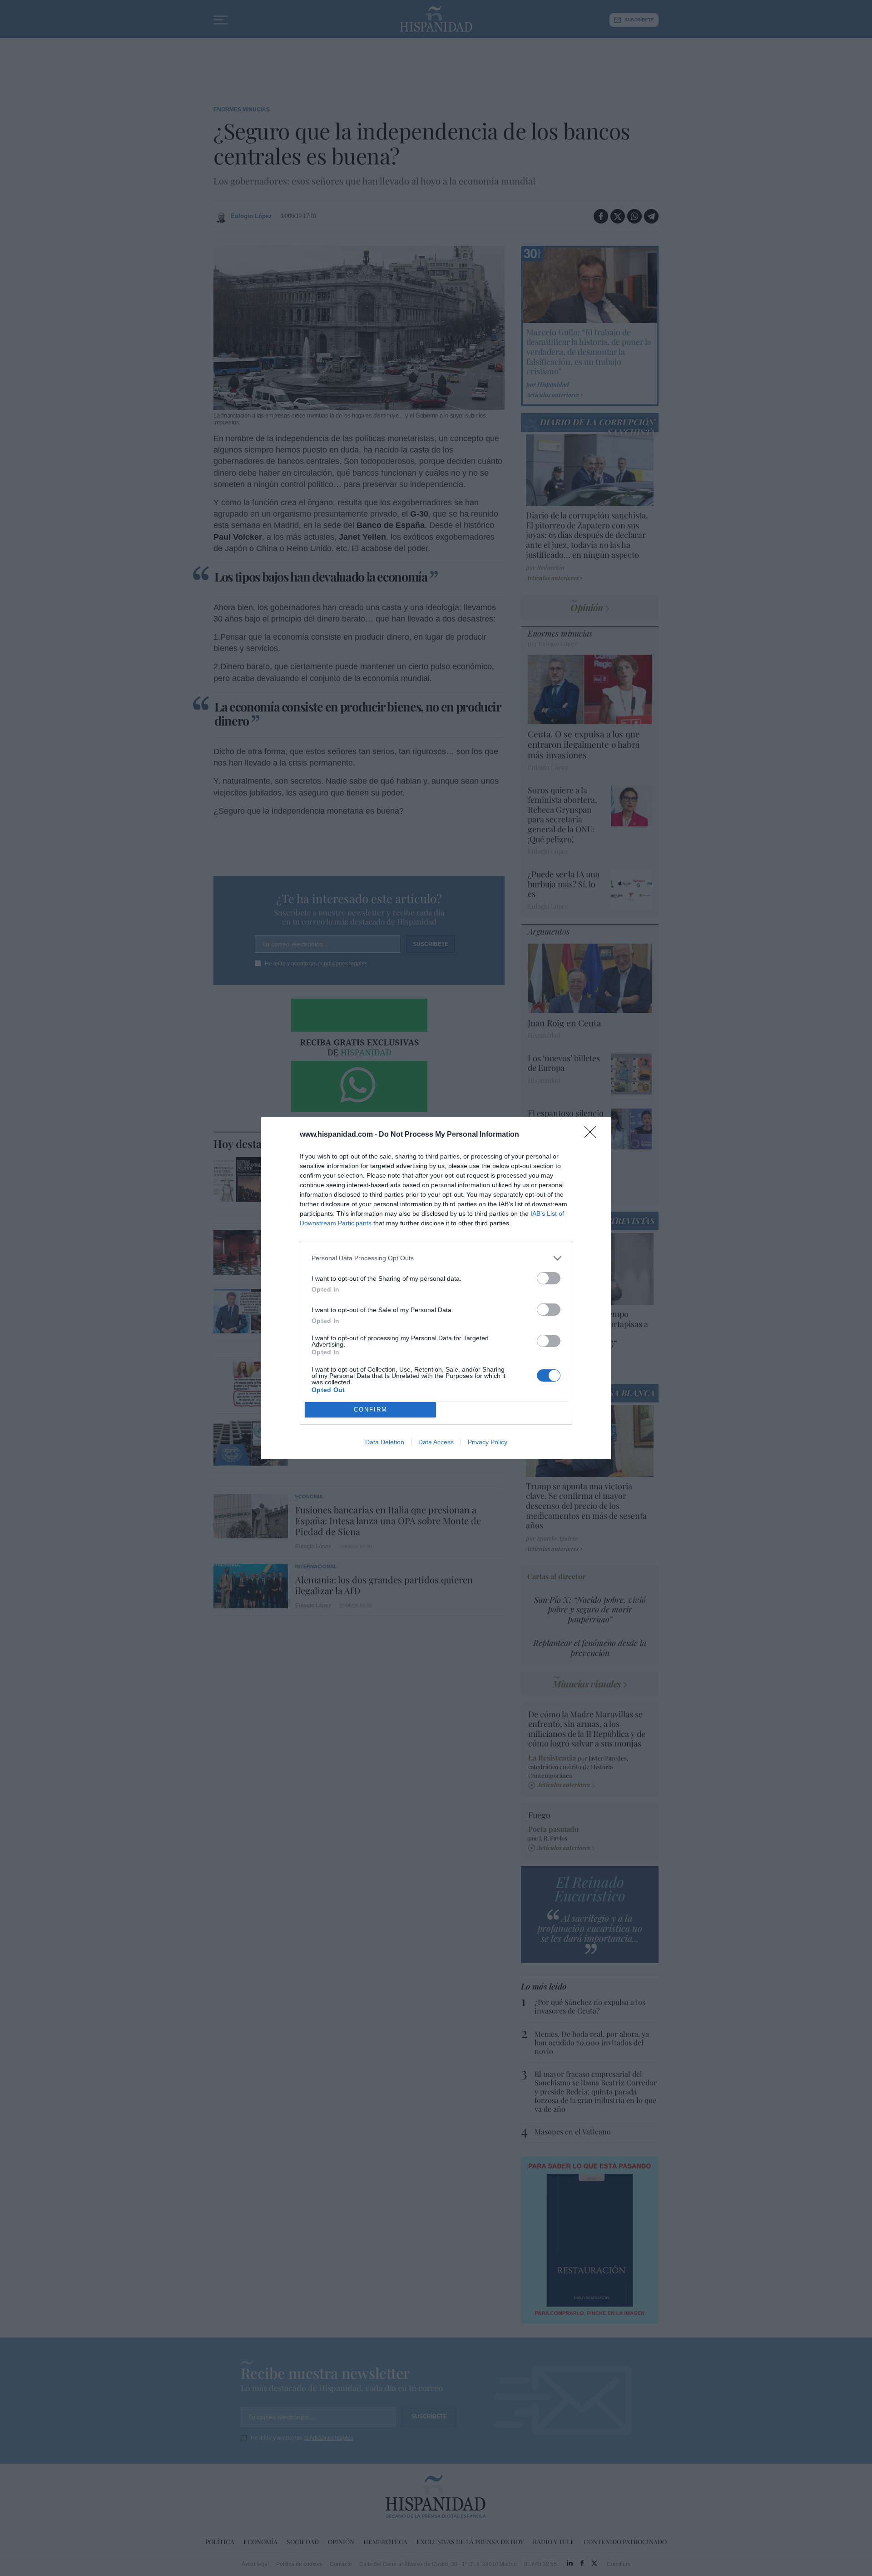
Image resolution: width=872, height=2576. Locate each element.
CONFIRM (371, 1410)
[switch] (549, 1278)
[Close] (593, 1135)
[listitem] (436, 1258)
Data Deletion (385, 1442)
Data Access (436, 1442)
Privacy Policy (488, 1442)
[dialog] (436, 1288)
